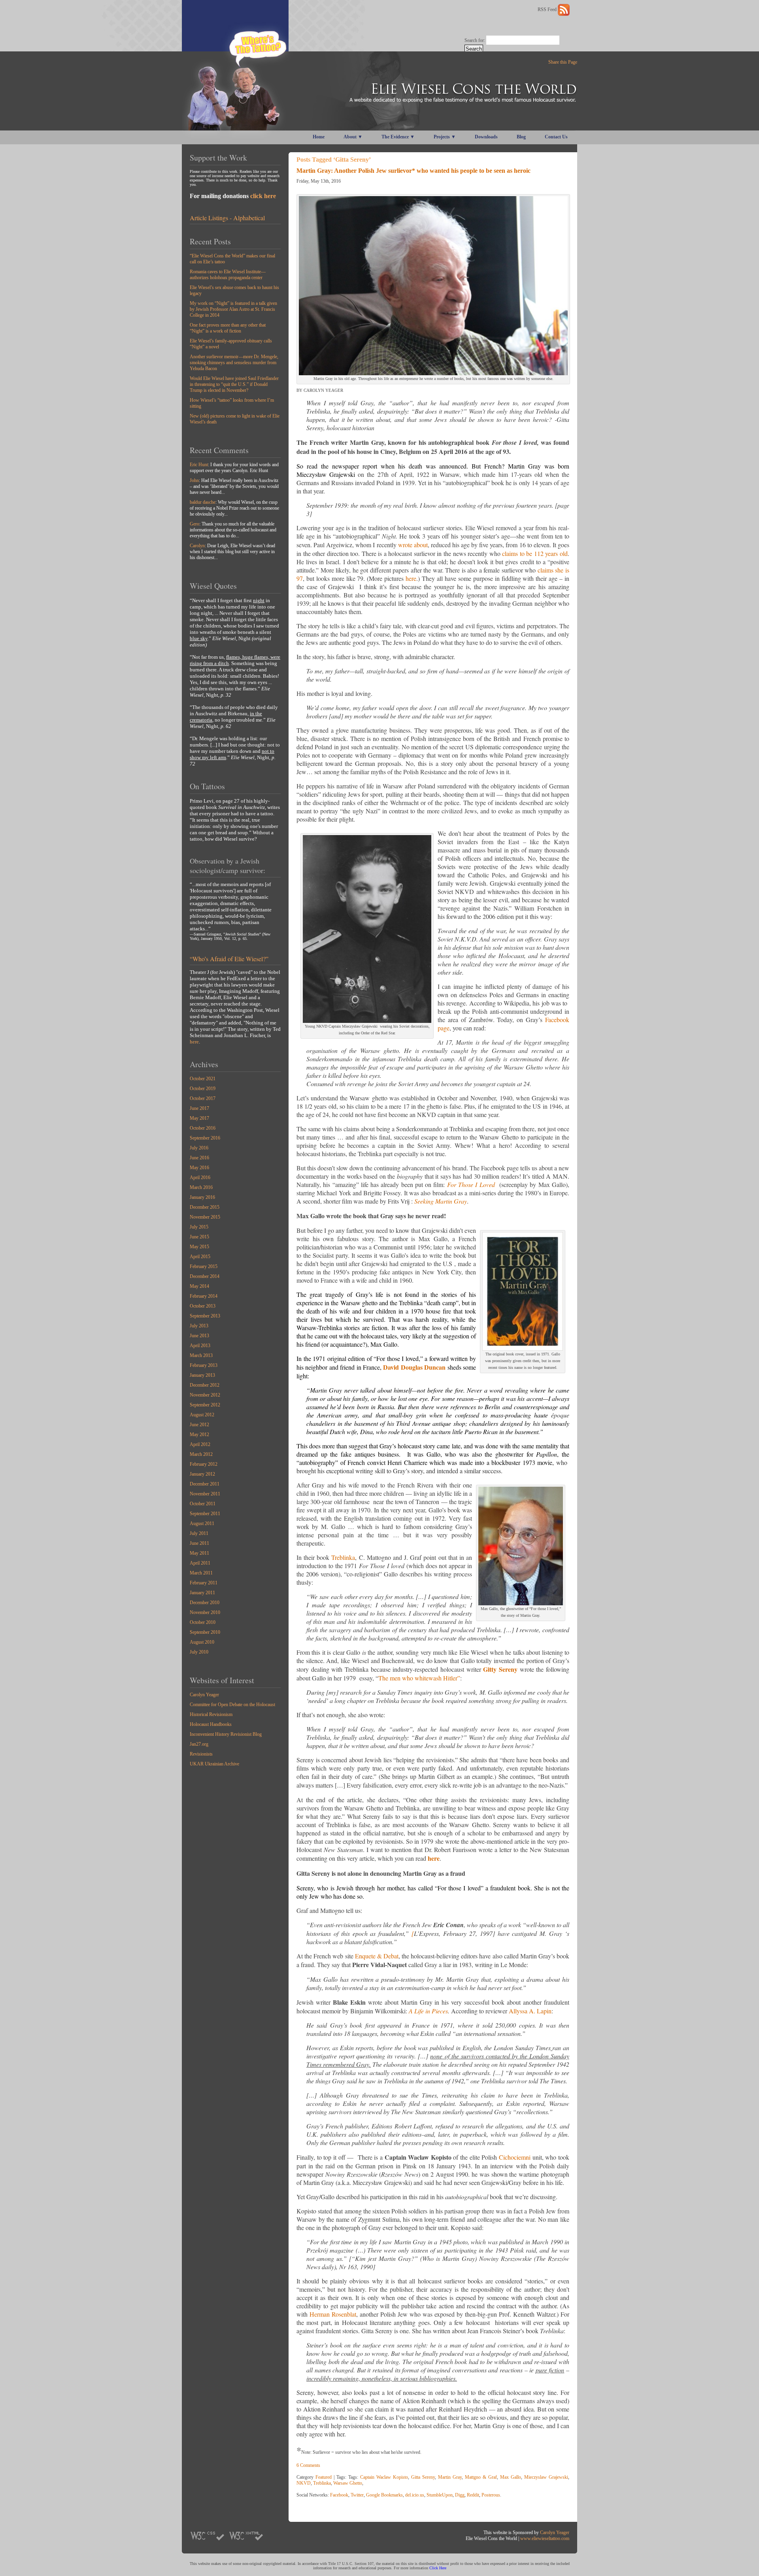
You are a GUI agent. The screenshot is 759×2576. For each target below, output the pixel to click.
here (194, 1042)
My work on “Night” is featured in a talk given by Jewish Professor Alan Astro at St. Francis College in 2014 (233, 309)
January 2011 (202, 1593)
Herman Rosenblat (333, 2314)
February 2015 (204, 1266)
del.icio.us (415, 2495)
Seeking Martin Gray (441, 1201)
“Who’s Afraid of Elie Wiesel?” (229, 959)
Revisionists (201, 1754)
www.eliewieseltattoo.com (545, 2538)
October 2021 (203, 1079)
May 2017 (199, 1118)
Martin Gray (450, 2477)
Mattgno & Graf (481, 2477)
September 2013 (205, 1316)
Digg (460, 2495)
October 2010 (203, 1622)
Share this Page (563, 62)
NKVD (304, 2483)
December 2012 (205, 1385)
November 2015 (205, 1217)
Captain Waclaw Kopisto (384, 2477)
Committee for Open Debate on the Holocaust (232, 1705)
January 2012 (202, 1474)
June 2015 (199, 1237)
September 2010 (205, 1632)
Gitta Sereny (423, 2477)
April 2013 (200, 1346)
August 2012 (202, 1415)
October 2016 (203, 1128)
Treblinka (343, 1557)
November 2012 (205, 1395)
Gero (194, 524)
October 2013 (203, 1306)
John (194, 480)
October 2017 (203, 1098)
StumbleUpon (440, 2495)
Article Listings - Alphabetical (227, 218)
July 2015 (199, 1227)
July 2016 (199, 1148)
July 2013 (199, 1326)
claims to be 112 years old (535, 553)
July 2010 (199, 1652)
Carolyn (197, 546)
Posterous (491, 2495)
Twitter (357, 2495)
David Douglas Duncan (414, 1367)
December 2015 (205, 1207)
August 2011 (202, 1523)
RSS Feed (548, 9)
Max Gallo (511, 2477)
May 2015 (199, 1247)
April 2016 (200, 1177)
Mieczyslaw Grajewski (546, 2477)
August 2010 (202, 1642)
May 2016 (199, 1168)
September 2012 (205, 1405)
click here (263, 196)
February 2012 (204, 1464)
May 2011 (199, 1553)
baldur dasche (203, 502)
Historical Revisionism (211, 1714)
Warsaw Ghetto (348, 2483)
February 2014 (204, 1296)
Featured (324, 2477)
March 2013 (201, 1355)
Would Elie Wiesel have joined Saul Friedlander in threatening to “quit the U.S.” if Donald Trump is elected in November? (234, 384)
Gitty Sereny (500, 1669)
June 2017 (199, 1108)
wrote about (413, 545)
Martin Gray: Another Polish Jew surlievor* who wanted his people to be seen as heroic (413, 171)
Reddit (473, 2495)
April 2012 (200, 1444)
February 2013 (204, 1365)
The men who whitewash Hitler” (419, 1678)
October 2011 (203, 1504)
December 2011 (205, 1484)
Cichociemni (515, 2157)
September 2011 (205, 1514)
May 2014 (199, 1286)
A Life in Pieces (428, 2011)
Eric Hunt (199, 465)
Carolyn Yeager (204, 1695)
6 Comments (308, 2465)
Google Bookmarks (384, 2495)
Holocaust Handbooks (211, 1724)
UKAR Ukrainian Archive (214, 1764)
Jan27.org (199, 1744)
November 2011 (205, 1494)
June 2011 (199, 1543)
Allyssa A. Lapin (530, 2011)
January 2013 (202, 1375)
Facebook (339, 2495)
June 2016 (199, 1158)
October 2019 (203, 1089)
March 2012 (201, 1454)
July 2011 (199, 1533)
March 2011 (201, 1573)
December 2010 (205, 1603)
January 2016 (202, 1197)
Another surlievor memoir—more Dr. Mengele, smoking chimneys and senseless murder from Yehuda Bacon (234, 363)
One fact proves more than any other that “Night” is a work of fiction (228, 328)
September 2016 (205, 1138)
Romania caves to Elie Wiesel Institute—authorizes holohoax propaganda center (228, 275)
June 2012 (199, 1425)
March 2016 (201, 1187)
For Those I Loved (472, 1184)
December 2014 (205, 1276)
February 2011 (204, 1583)
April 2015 (200, 1257)
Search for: (475, 40)
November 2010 (205, 1612)
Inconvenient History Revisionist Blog (226, 1734)
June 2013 (199, 1336)
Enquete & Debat (377, 1956)
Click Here (438, 2568)
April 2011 (200, 1563)
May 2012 (199, 1434)
